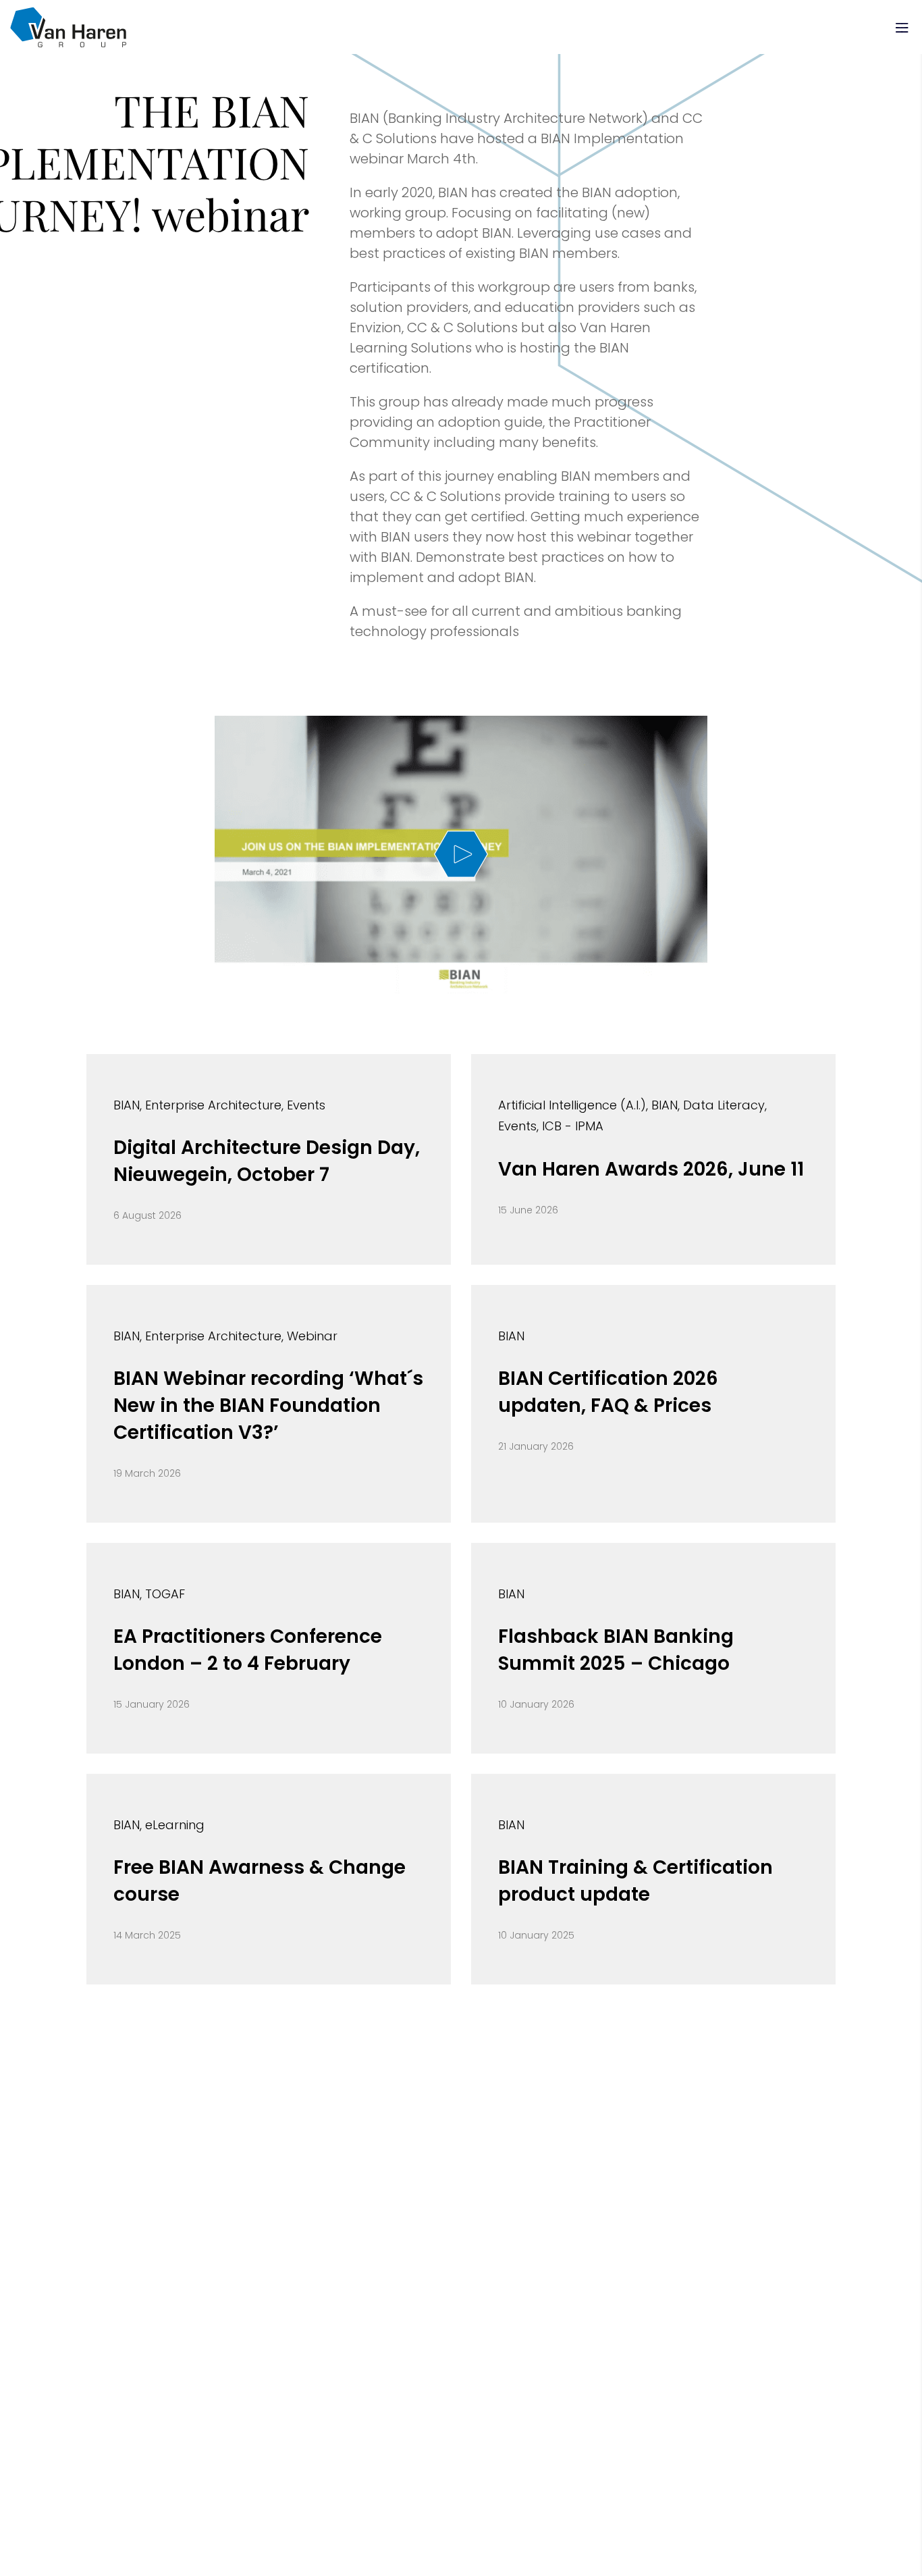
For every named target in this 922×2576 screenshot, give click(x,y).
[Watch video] (461, 855)
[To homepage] (68, 27)
